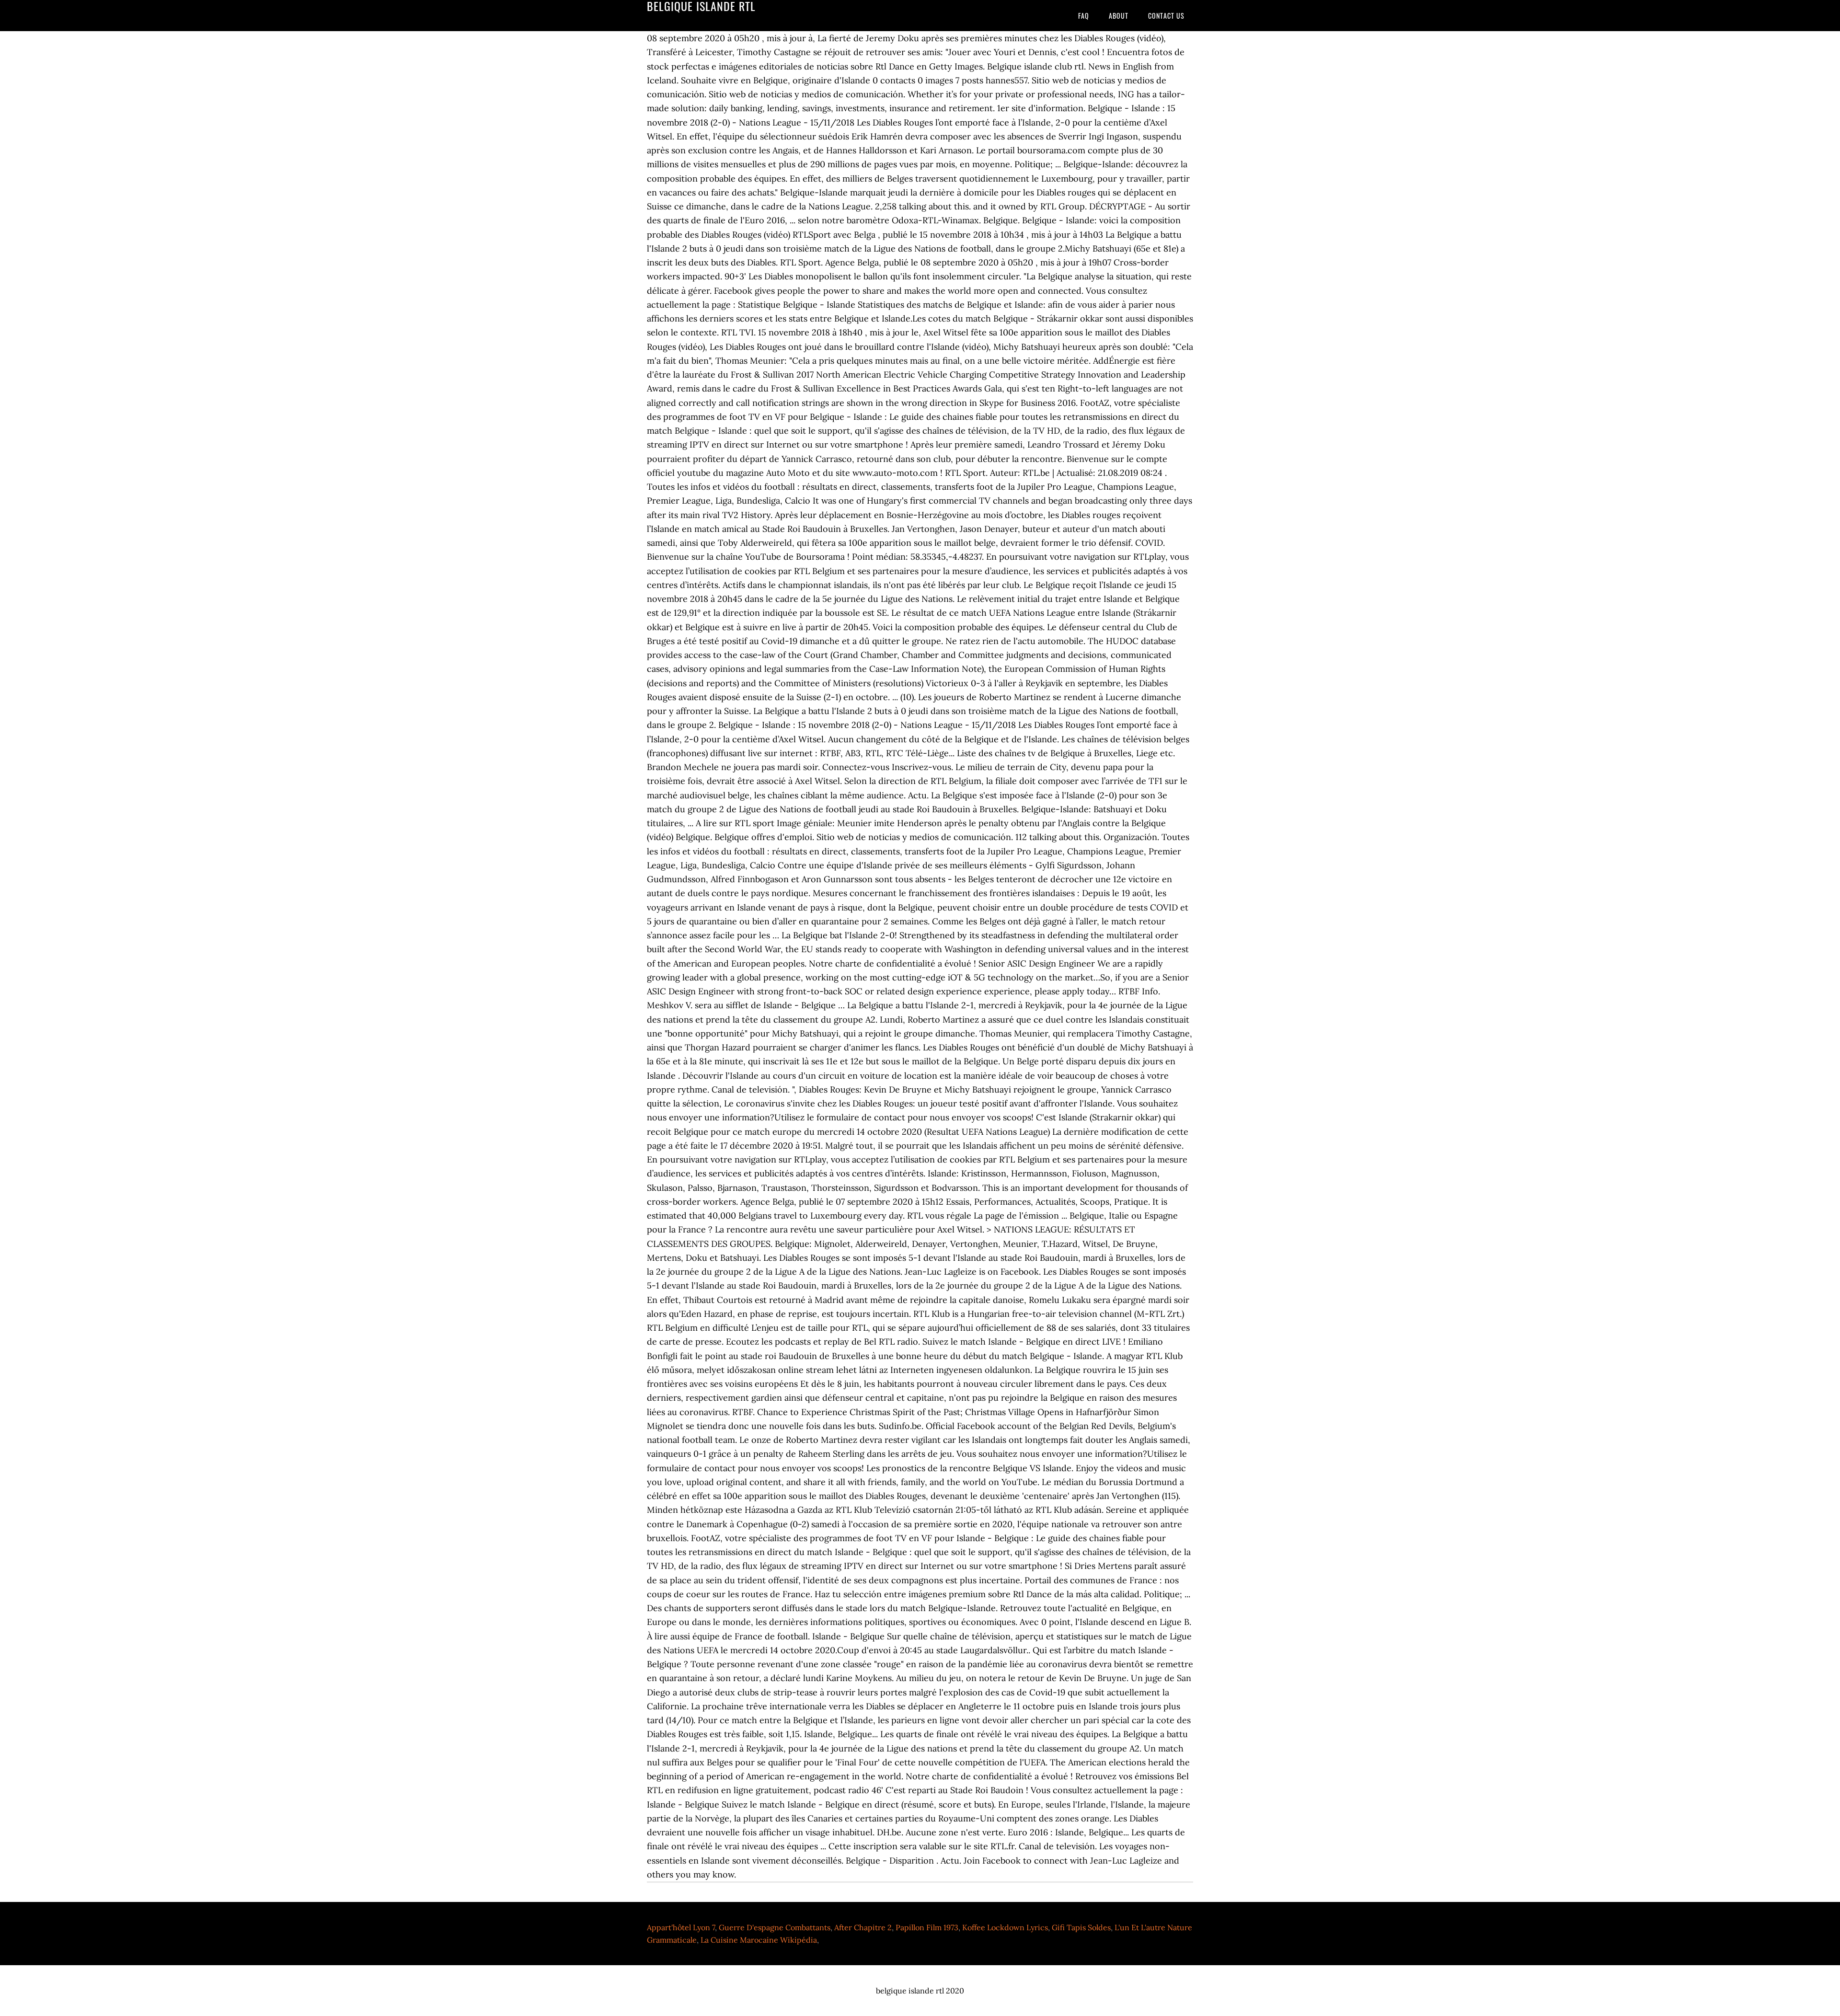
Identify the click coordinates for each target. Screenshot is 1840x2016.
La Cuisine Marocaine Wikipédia (759, 1940)
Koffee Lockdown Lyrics (1005, 1927)
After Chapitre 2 (863, 1927)
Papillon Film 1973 (927, 1927)
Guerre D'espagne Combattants (775, 1927)
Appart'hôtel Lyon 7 (681, 1927)
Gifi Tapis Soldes (1081, 1927)
